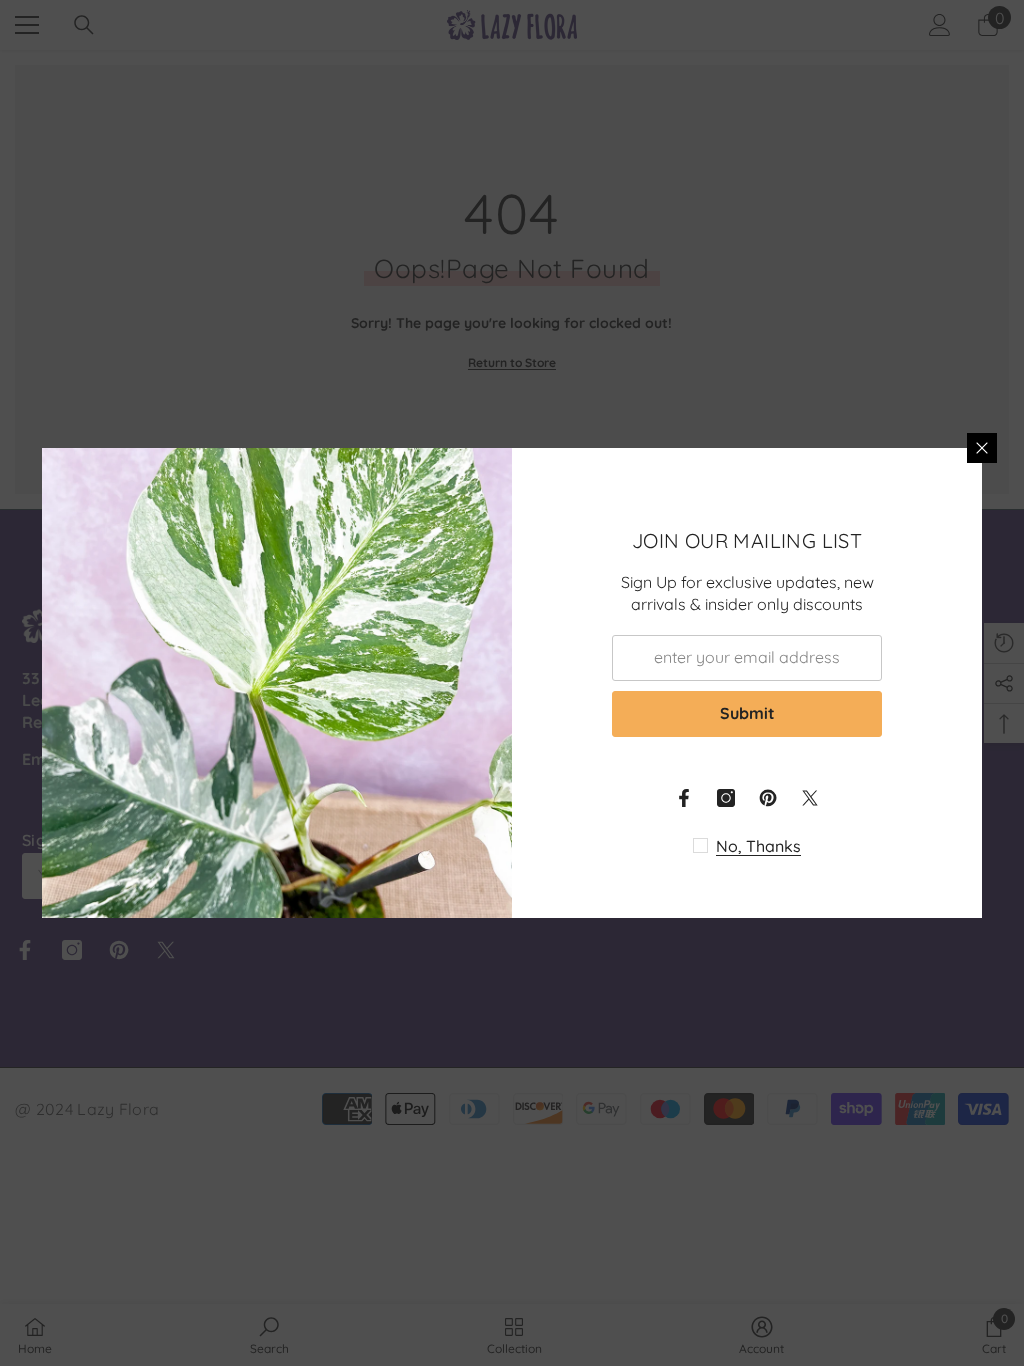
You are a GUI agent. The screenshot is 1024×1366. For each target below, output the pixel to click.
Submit (747, 713)
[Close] (982, 448)
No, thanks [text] (758, 846)
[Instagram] (726, 798)
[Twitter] (810, 798)
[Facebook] (684, 798)
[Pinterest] (768, 798)
